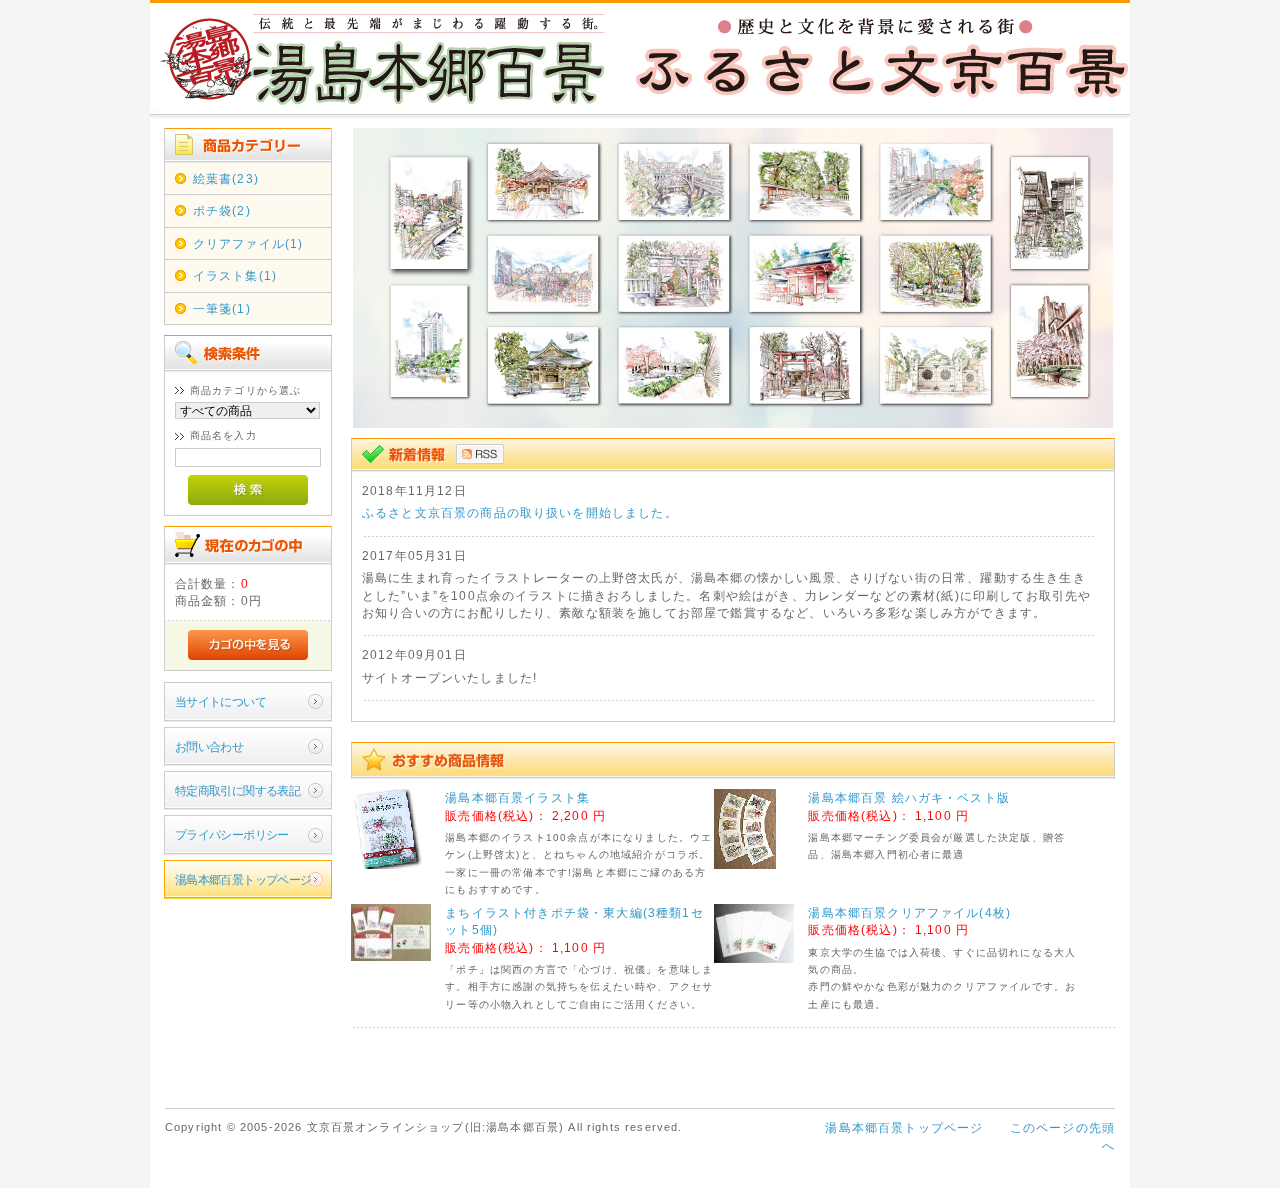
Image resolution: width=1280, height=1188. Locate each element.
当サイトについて (220, 701)
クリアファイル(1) (248, 243)
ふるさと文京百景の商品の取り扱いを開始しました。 (520, 512)
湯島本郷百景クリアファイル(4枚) (909, 912)
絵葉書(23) (226, 178)
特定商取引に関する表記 (238, 790)
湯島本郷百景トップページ (243, 879)
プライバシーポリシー (232, 834)
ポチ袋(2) (222, 210)
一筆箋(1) (222, 308)
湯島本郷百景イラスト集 (517, 797)
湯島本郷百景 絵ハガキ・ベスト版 (909, 797)
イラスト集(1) (235, 275)
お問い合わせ (209, 746)
